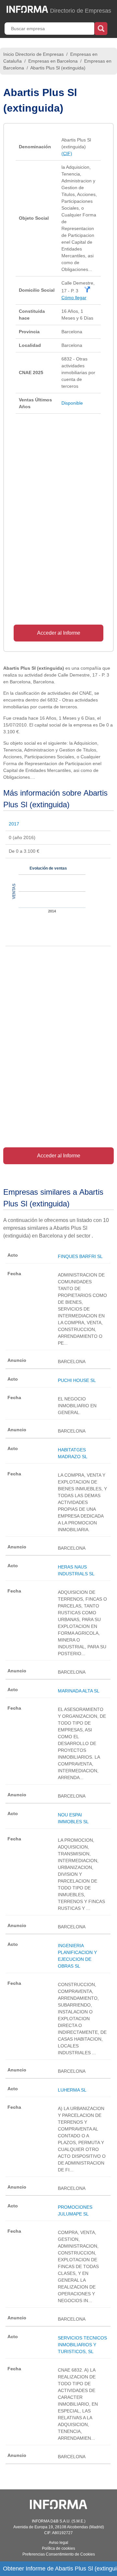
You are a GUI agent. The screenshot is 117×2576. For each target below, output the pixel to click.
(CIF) (67, 153)
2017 (14, 824)
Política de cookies (58, 2548)
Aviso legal (58, 2543)
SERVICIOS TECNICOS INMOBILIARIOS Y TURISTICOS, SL (82, 2345)
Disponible (72, 403)
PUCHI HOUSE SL (77, 1380)
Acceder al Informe (59, 633)
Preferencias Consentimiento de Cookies (59, 2554)
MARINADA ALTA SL (79, 1691)
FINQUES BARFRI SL (80, 1256)
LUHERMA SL (72, 2090)
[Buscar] (101, 28)
